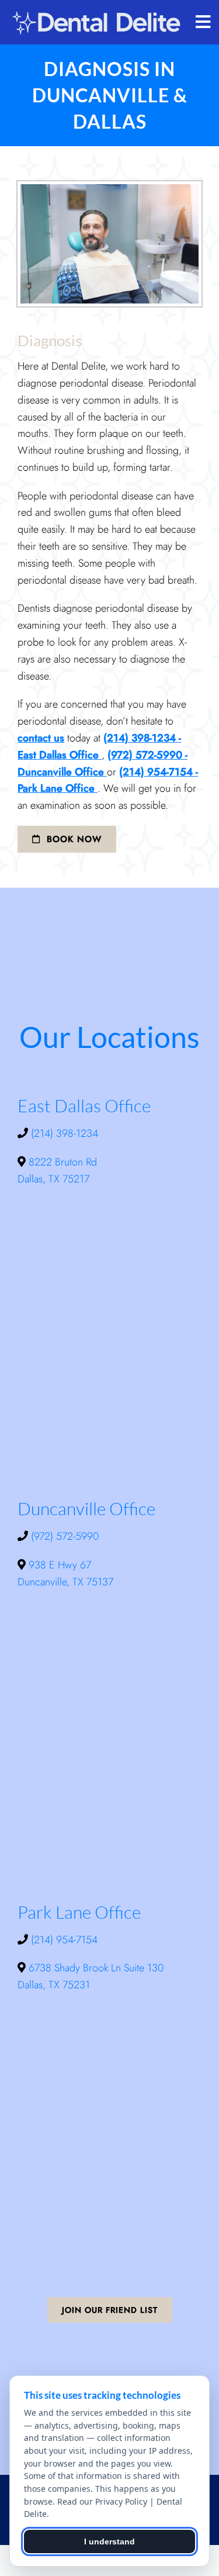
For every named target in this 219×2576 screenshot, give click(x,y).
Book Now (72, 839)
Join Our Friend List (110, 2310)
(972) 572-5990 (65, 1536)
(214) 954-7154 (64, 1940)
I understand (109, 2541)
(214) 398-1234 (65, 1133)
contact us (41, 738)
